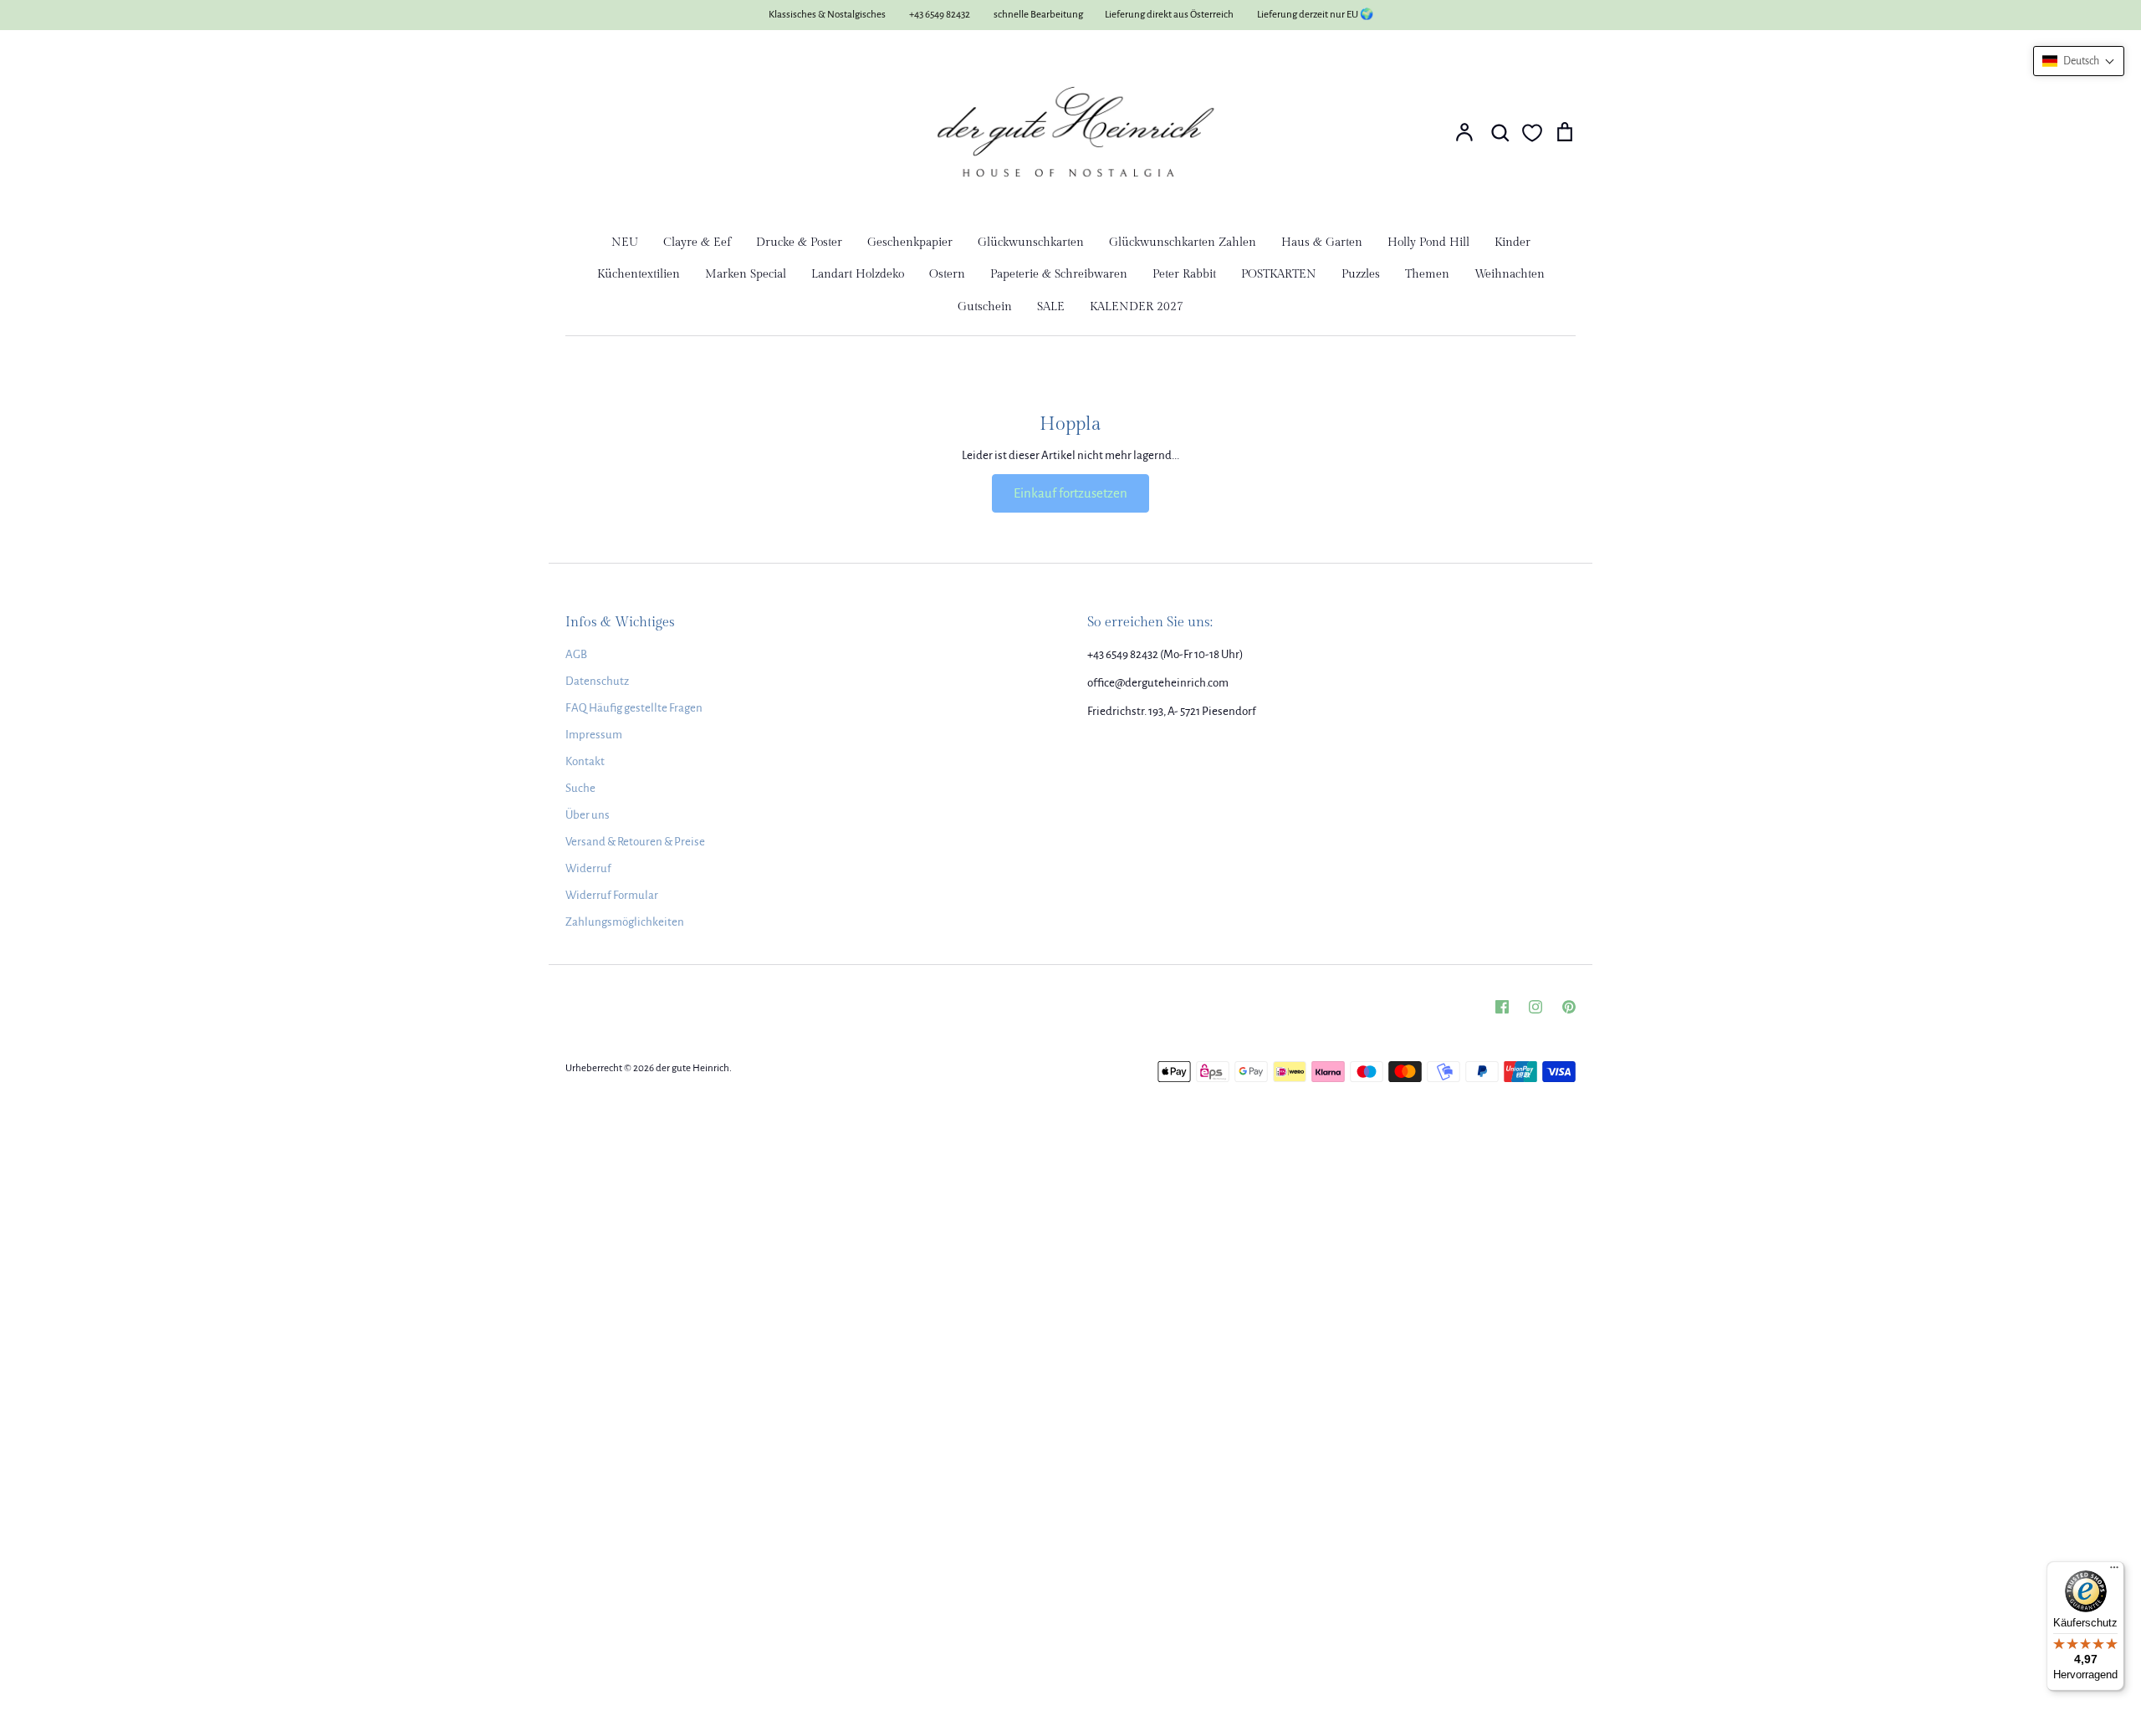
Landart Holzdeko (858, 274)
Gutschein (985, 307)
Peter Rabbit (1184, 274)
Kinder (1512, 243)
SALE (1051, 307)
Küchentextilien (639, 274)
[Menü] (2114, 1571)
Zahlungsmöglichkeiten (625, 922)
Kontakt (585, 761)
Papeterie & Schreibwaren (1059, 274)
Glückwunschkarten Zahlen (1183, 243)
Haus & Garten (1322, 243)
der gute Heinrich (692, 1068)
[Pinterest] (1569, 1007)
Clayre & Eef (697, 243)
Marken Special (746, 274)
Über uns (588, 815)
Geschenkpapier (910, 243)
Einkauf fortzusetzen (1070, 493)
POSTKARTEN (1279, 274)
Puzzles (1361, 274)
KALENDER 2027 (1137, 307)
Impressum (594, 735)
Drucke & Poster (799, 243)
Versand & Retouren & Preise (635, 842)
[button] (2079, 61)
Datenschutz (597, 681)
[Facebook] (1502, 1007)
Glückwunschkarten (1031, 243)
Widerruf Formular (612, 895)
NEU (625, 243)
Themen (1427, 274)
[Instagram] (1535, 1007)
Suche (580, 788)
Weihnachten (1510, 274)
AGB (576, 654)
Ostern (947, 274)
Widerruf (588, 868)
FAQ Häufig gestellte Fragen (634, 708)
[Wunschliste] (1532, 133)
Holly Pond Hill (1428, 243)
